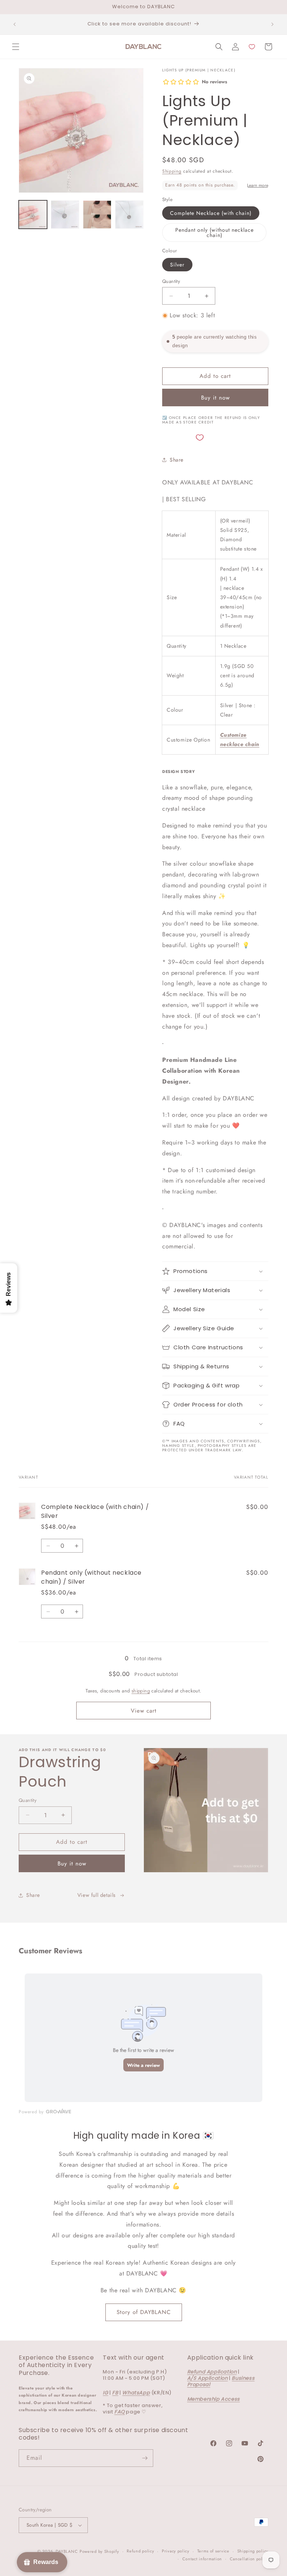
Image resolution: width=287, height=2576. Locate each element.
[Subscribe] (145, 2458)
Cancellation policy (249, 2559)
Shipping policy (253, 2551)
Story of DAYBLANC (144, 2312)
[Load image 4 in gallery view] (129, 215)
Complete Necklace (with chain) (211, 213)
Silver (177, 265)
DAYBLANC (67, 2551)
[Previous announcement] (15, 24)
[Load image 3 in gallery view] (97, 215)
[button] (16, 47)
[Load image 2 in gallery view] (65, 215)
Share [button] (177, 460)
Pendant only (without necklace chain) (215, 232)
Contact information (202, 2559)
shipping (141, 1691)
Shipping (172, 171)
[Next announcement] (272, 24)
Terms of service (213, 2551)
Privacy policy (176, 2551)
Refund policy (140, 2551)
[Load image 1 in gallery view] (33, 215)
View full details (97, 1895)
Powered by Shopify (99, 2551)
